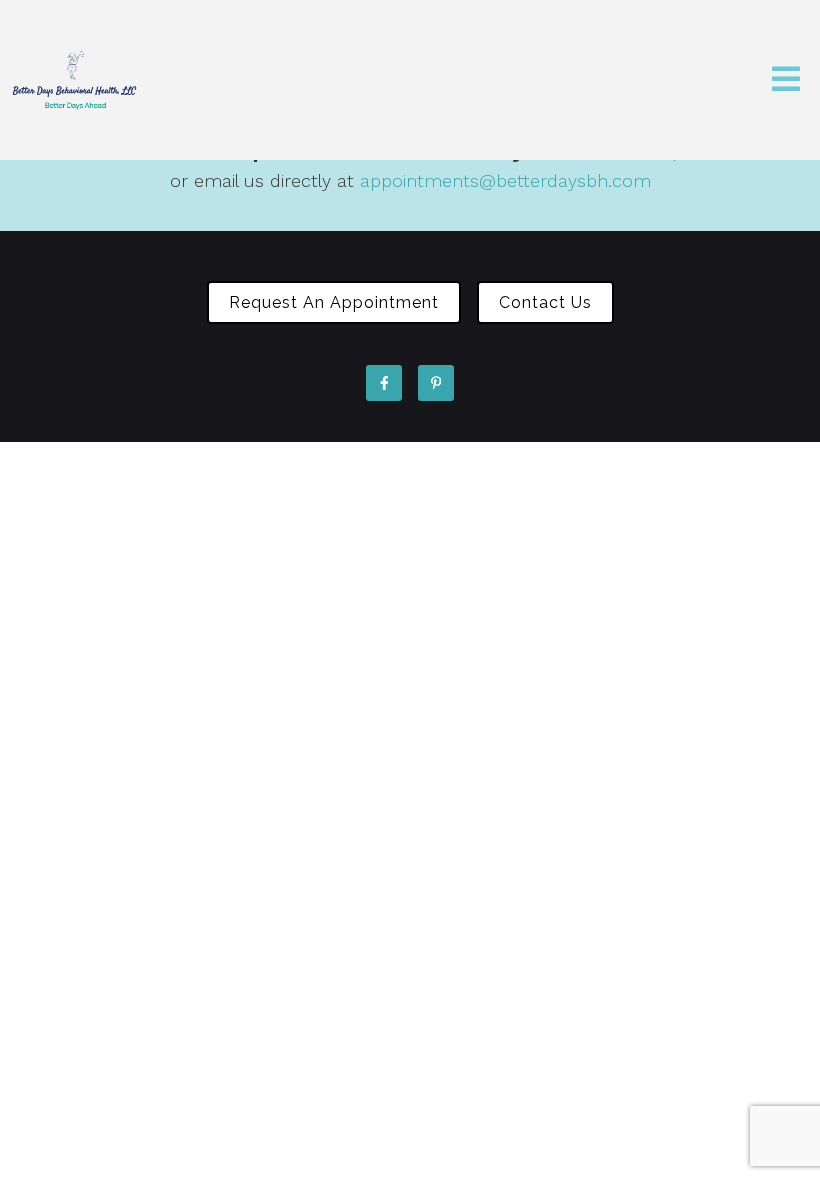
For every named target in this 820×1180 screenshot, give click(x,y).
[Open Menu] (786, 80)
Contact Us (545, 302)
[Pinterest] (436, 383)
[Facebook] (384, 383)
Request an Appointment (334, 302)
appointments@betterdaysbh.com (505, 180)
